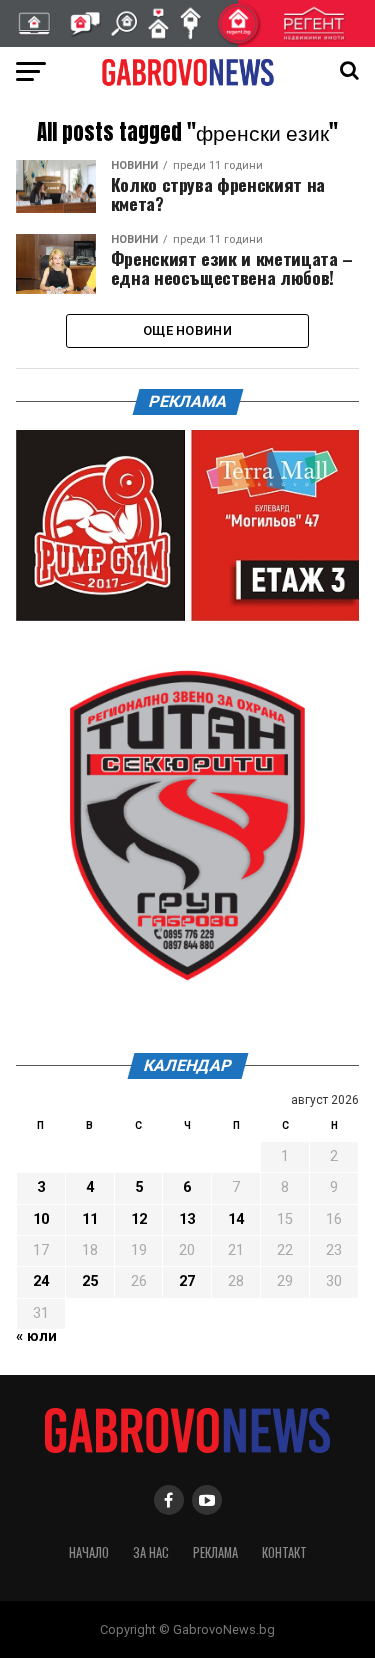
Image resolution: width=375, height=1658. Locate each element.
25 (90, 1281)
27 (187, 1281)
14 (236, 1219)
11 (90, 1219)
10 (41, 1219)
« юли (36, 1336)
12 (139, 1219)
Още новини (187, 330)
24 (41, 1281)
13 (187, 1219)
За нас (151, 1552)
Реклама (215, 1552)
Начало (89, 1552)
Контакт (284, 1552)
